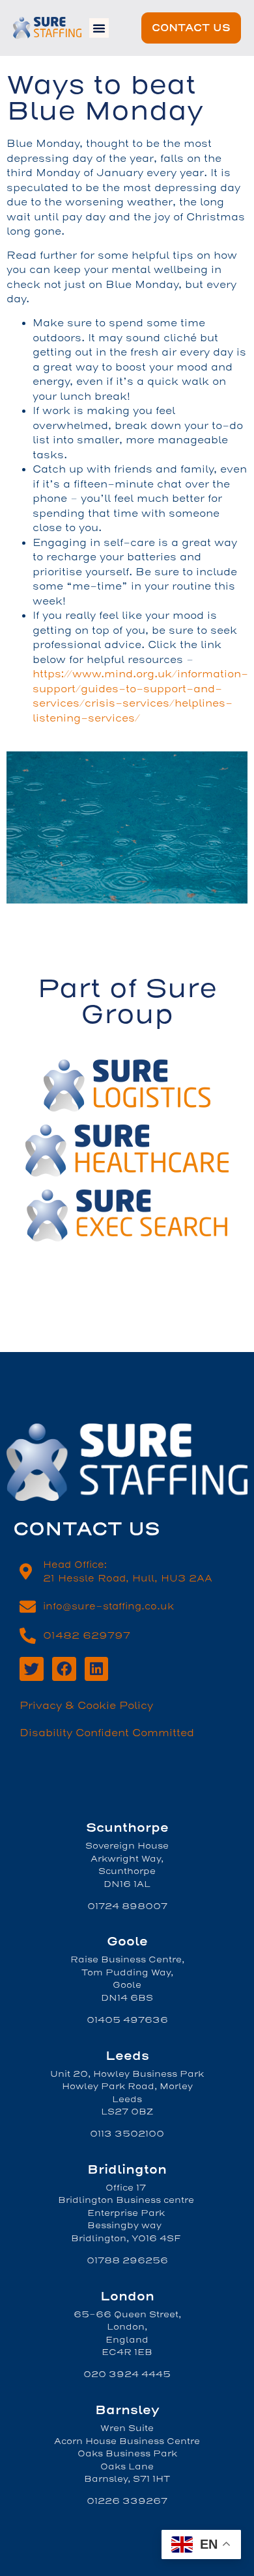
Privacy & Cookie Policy (86, 1706)
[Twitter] (32, 1669)
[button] (99, 28)
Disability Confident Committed (107, 1733)
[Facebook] (64, 1669)
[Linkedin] (97, 1669)
